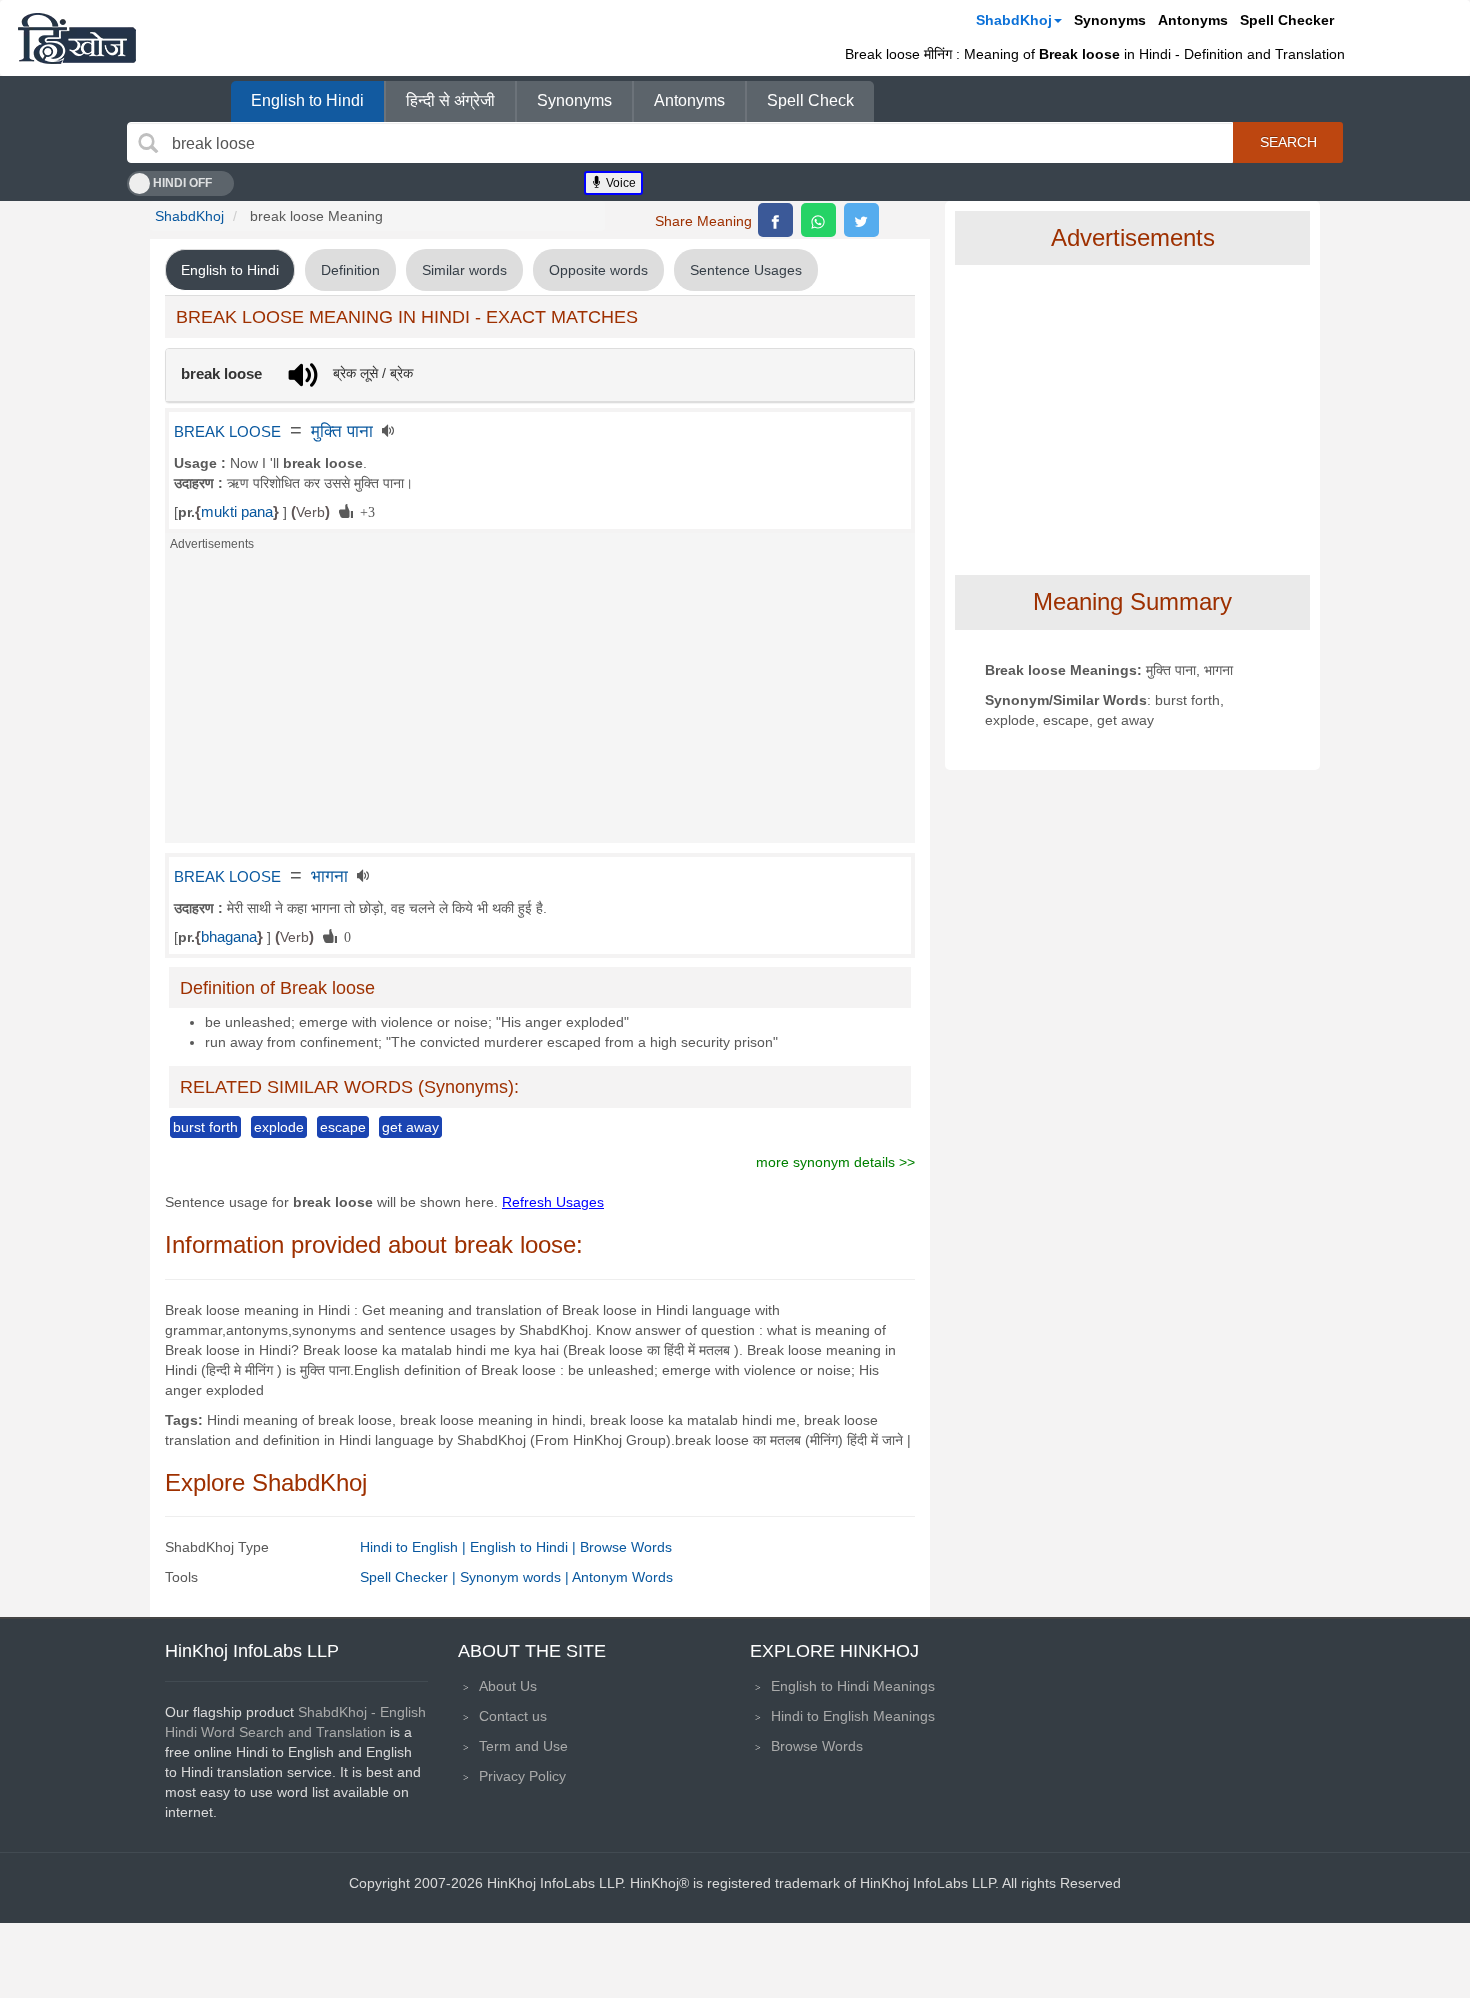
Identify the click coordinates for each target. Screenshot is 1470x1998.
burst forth (205, 1127)
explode (279, 1127)
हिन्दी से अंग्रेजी (450, 100)
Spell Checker (1287, 20)
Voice (619, 183)
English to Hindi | (525, 1547)
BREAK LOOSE (227, 432)
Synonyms (1110, 20)
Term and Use (523, 1746)
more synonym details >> (835, 1162)
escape (343, 1127)
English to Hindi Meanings (853, 1686)
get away (410, 1127)
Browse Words (626, 1547)
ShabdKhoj (1014, 20)
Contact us (513, 1716)
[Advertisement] (540, 703)
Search (1288, 142)
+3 (364, 511)
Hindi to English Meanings (853, 1716)
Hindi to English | (415, 1547)
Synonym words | (516, 1577)
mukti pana (237, 512)
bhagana (229, 937)
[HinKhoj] (77, 38)
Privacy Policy (522, 1776)
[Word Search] (148, 143)
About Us (508, 1686)
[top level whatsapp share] (818, 220)
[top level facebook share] (775, 220)
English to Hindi (307, 100)
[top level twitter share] (861, 220)
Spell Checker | (410, 1577)
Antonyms (1193, 20)
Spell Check (810, 100)
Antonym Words (622, 1577)
